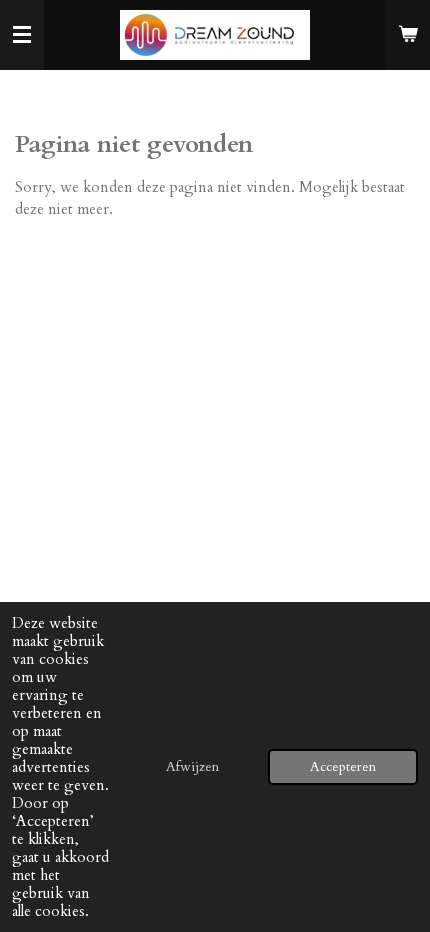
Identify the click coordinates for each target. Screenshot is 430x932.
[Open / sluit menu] (22, 35)
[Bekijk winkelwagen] (408, 35)
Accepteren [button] (343, 767)
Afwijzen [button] (192, 767)
